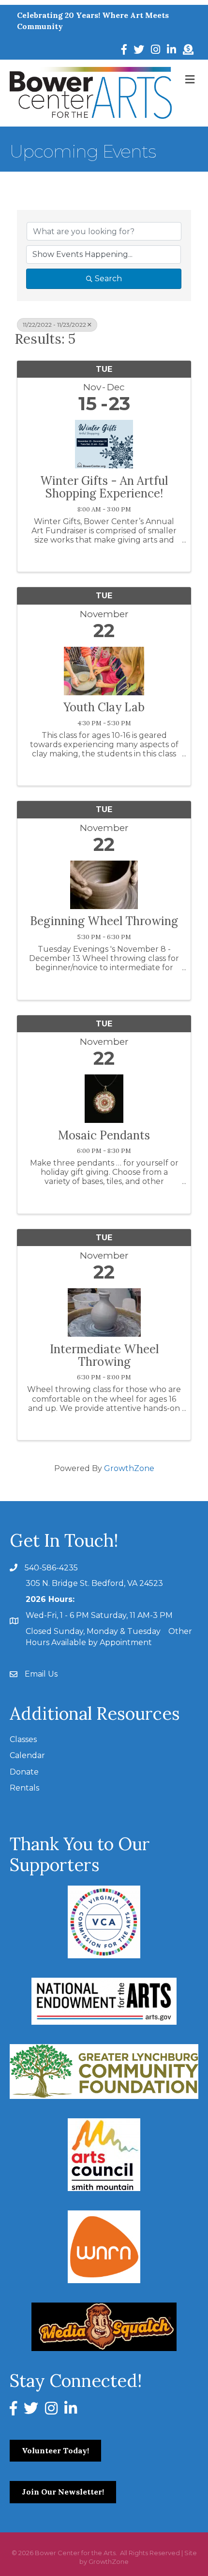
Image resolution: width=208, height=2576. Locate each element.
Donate (24, 1772)
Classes (23, 1739)
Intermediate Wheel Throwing (104, 1356)
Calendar (27, 1755)
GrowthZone (129, 1468)
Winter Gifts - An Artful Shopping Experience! (104, 488)
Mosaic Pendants (104, 1136)
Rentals (24, 1788)
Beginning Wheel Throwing (104, 921)
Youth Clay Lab (104, 707)
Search (108, 279)
